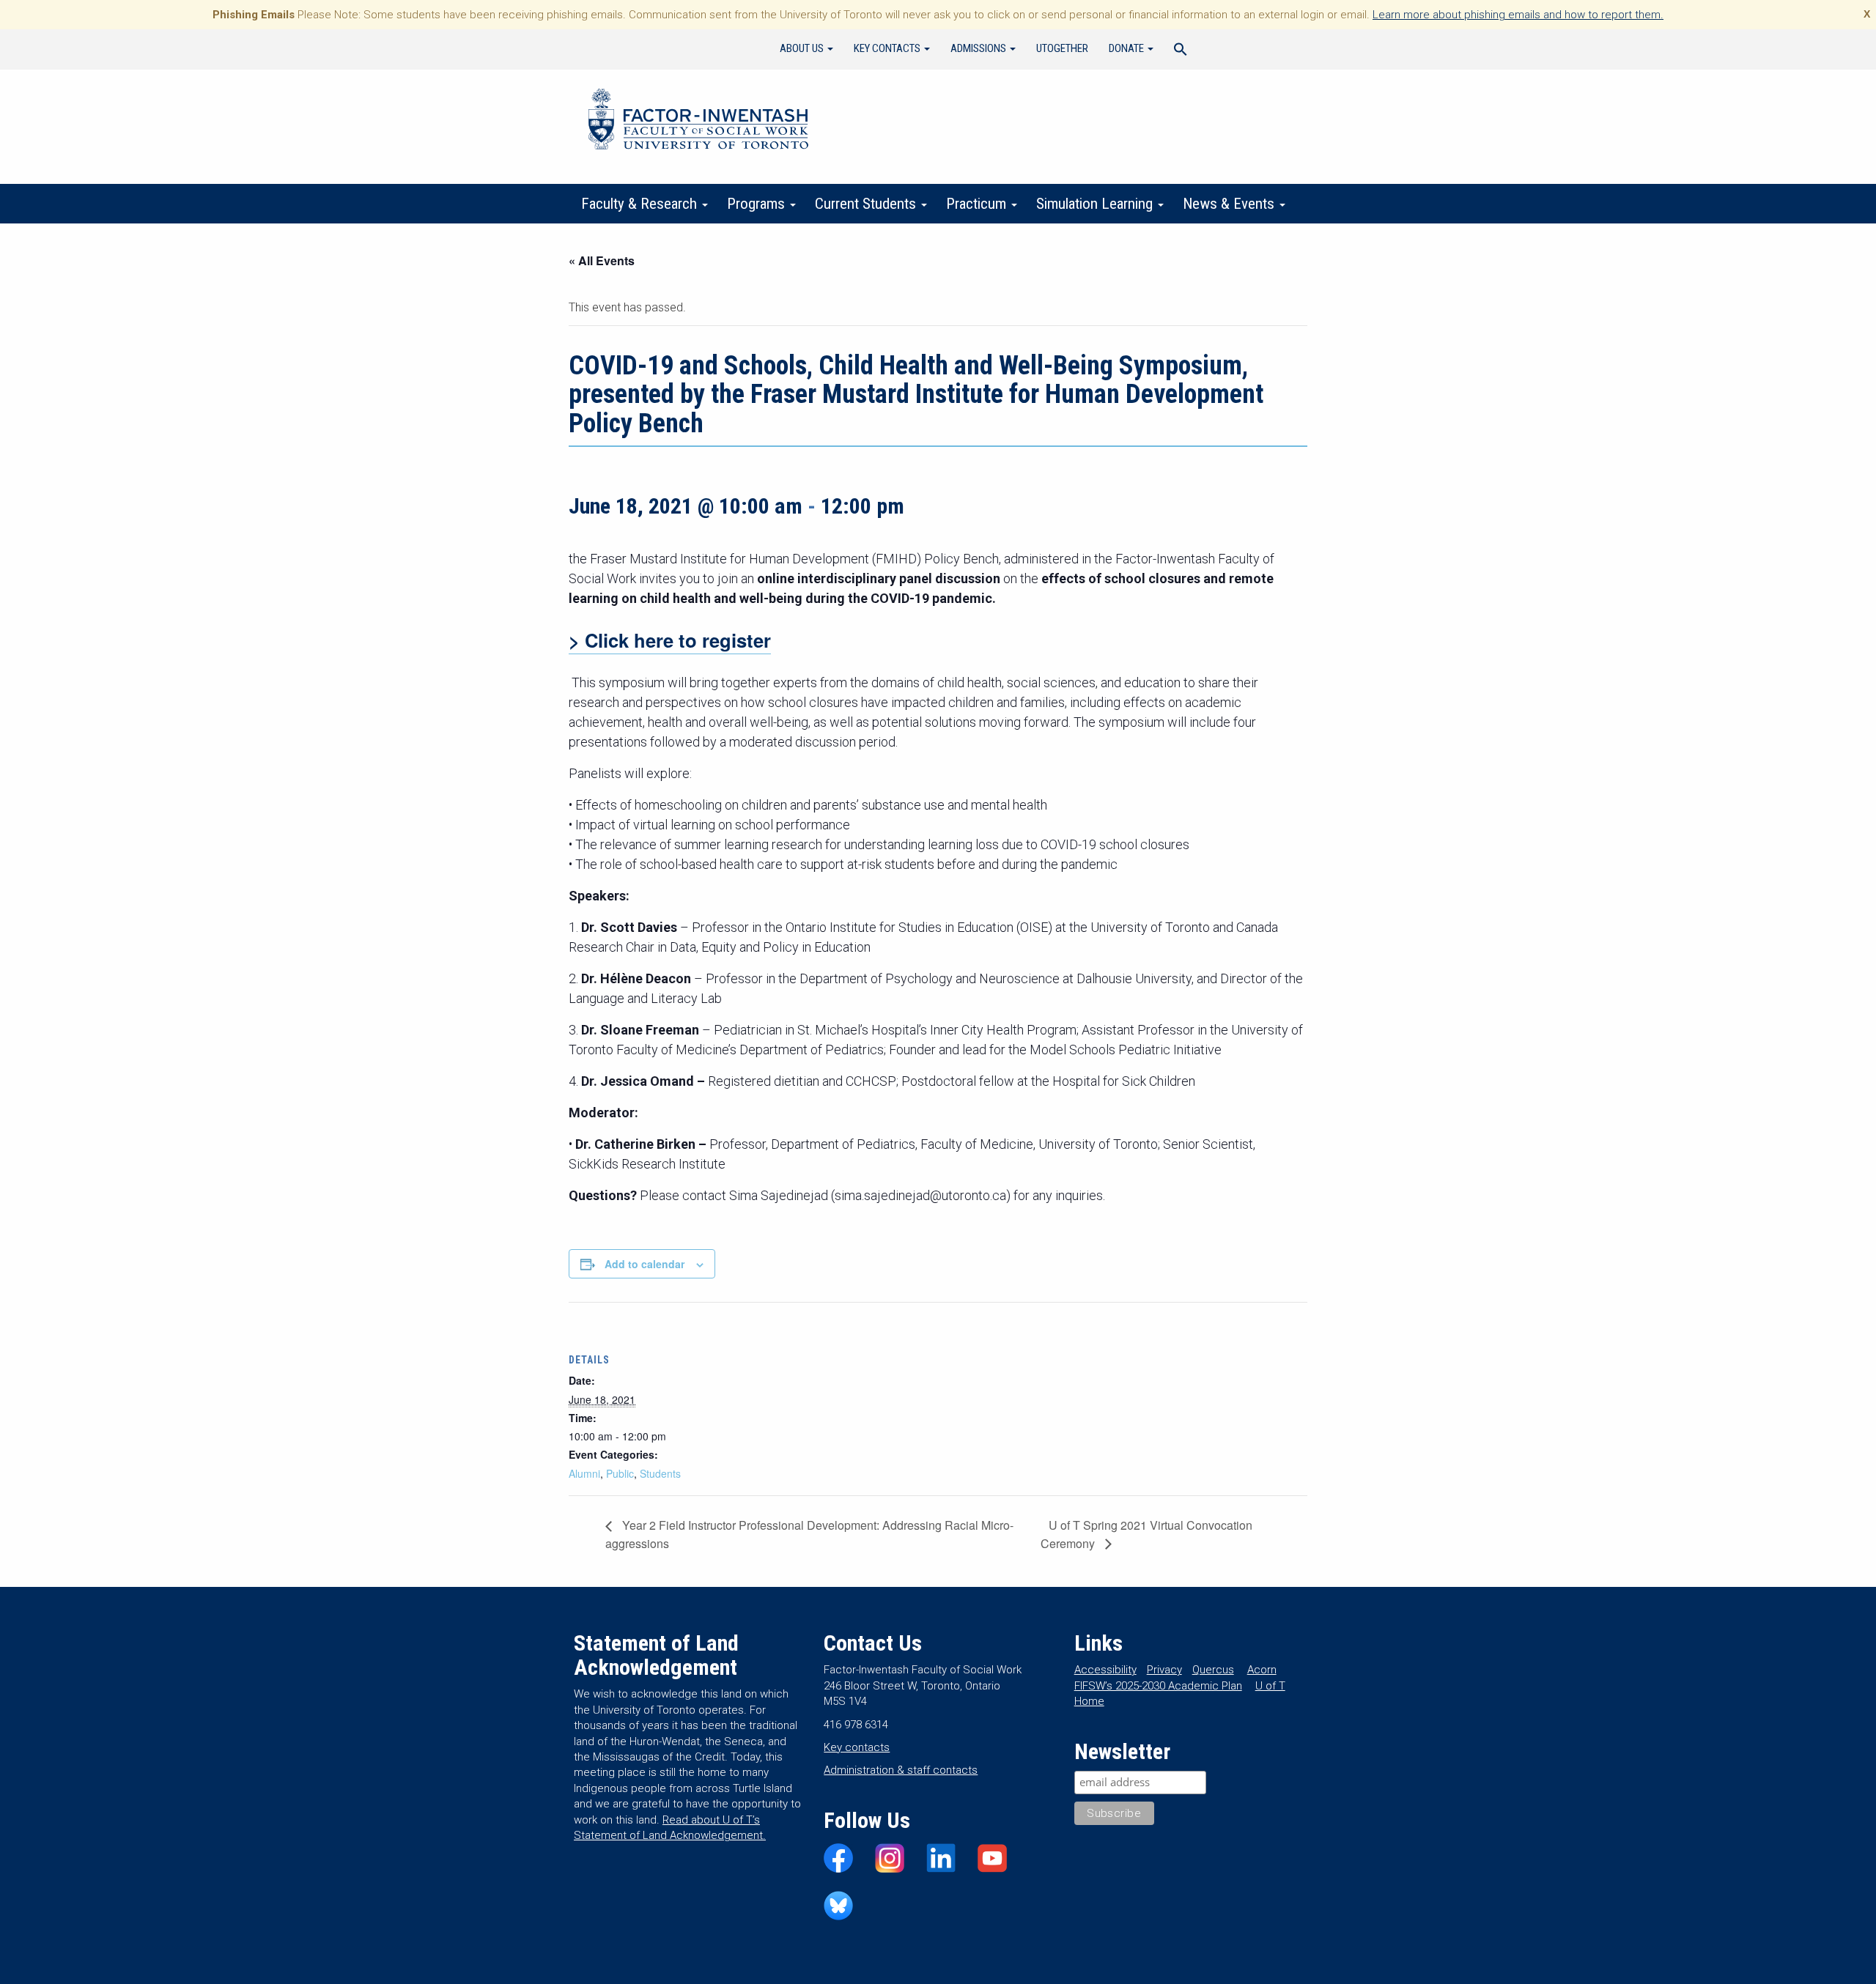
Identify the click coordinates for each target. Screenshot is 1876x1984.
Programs (758, 204)
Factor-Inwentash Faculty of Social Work (698, 122)
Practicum (978, 204)
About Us (803, 48)
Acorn (1262, 1670)
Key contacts (857, 1747)
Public (620, 1473)
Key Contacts (888, 48)
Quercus (1213, 1670)
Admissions (979, 48)
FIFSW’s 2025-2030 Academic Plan (1158, 1686)
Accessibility (1105, 1670)
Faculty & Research (641, 204)
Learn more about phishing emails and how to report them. (1518, 15)
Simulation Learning (1096, 204)
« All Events (602, 260)
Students (660, 1473)
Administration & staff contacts (901, 1770)
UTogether (1062, 48)
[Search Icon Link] (1181, 51)
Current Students (867, 204)
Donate (1127, 48)
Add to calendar (645, 1264)
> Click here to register (670, 640)
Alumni (584, 1473)
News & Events (1230, 204)
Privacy (1164, 1670)
